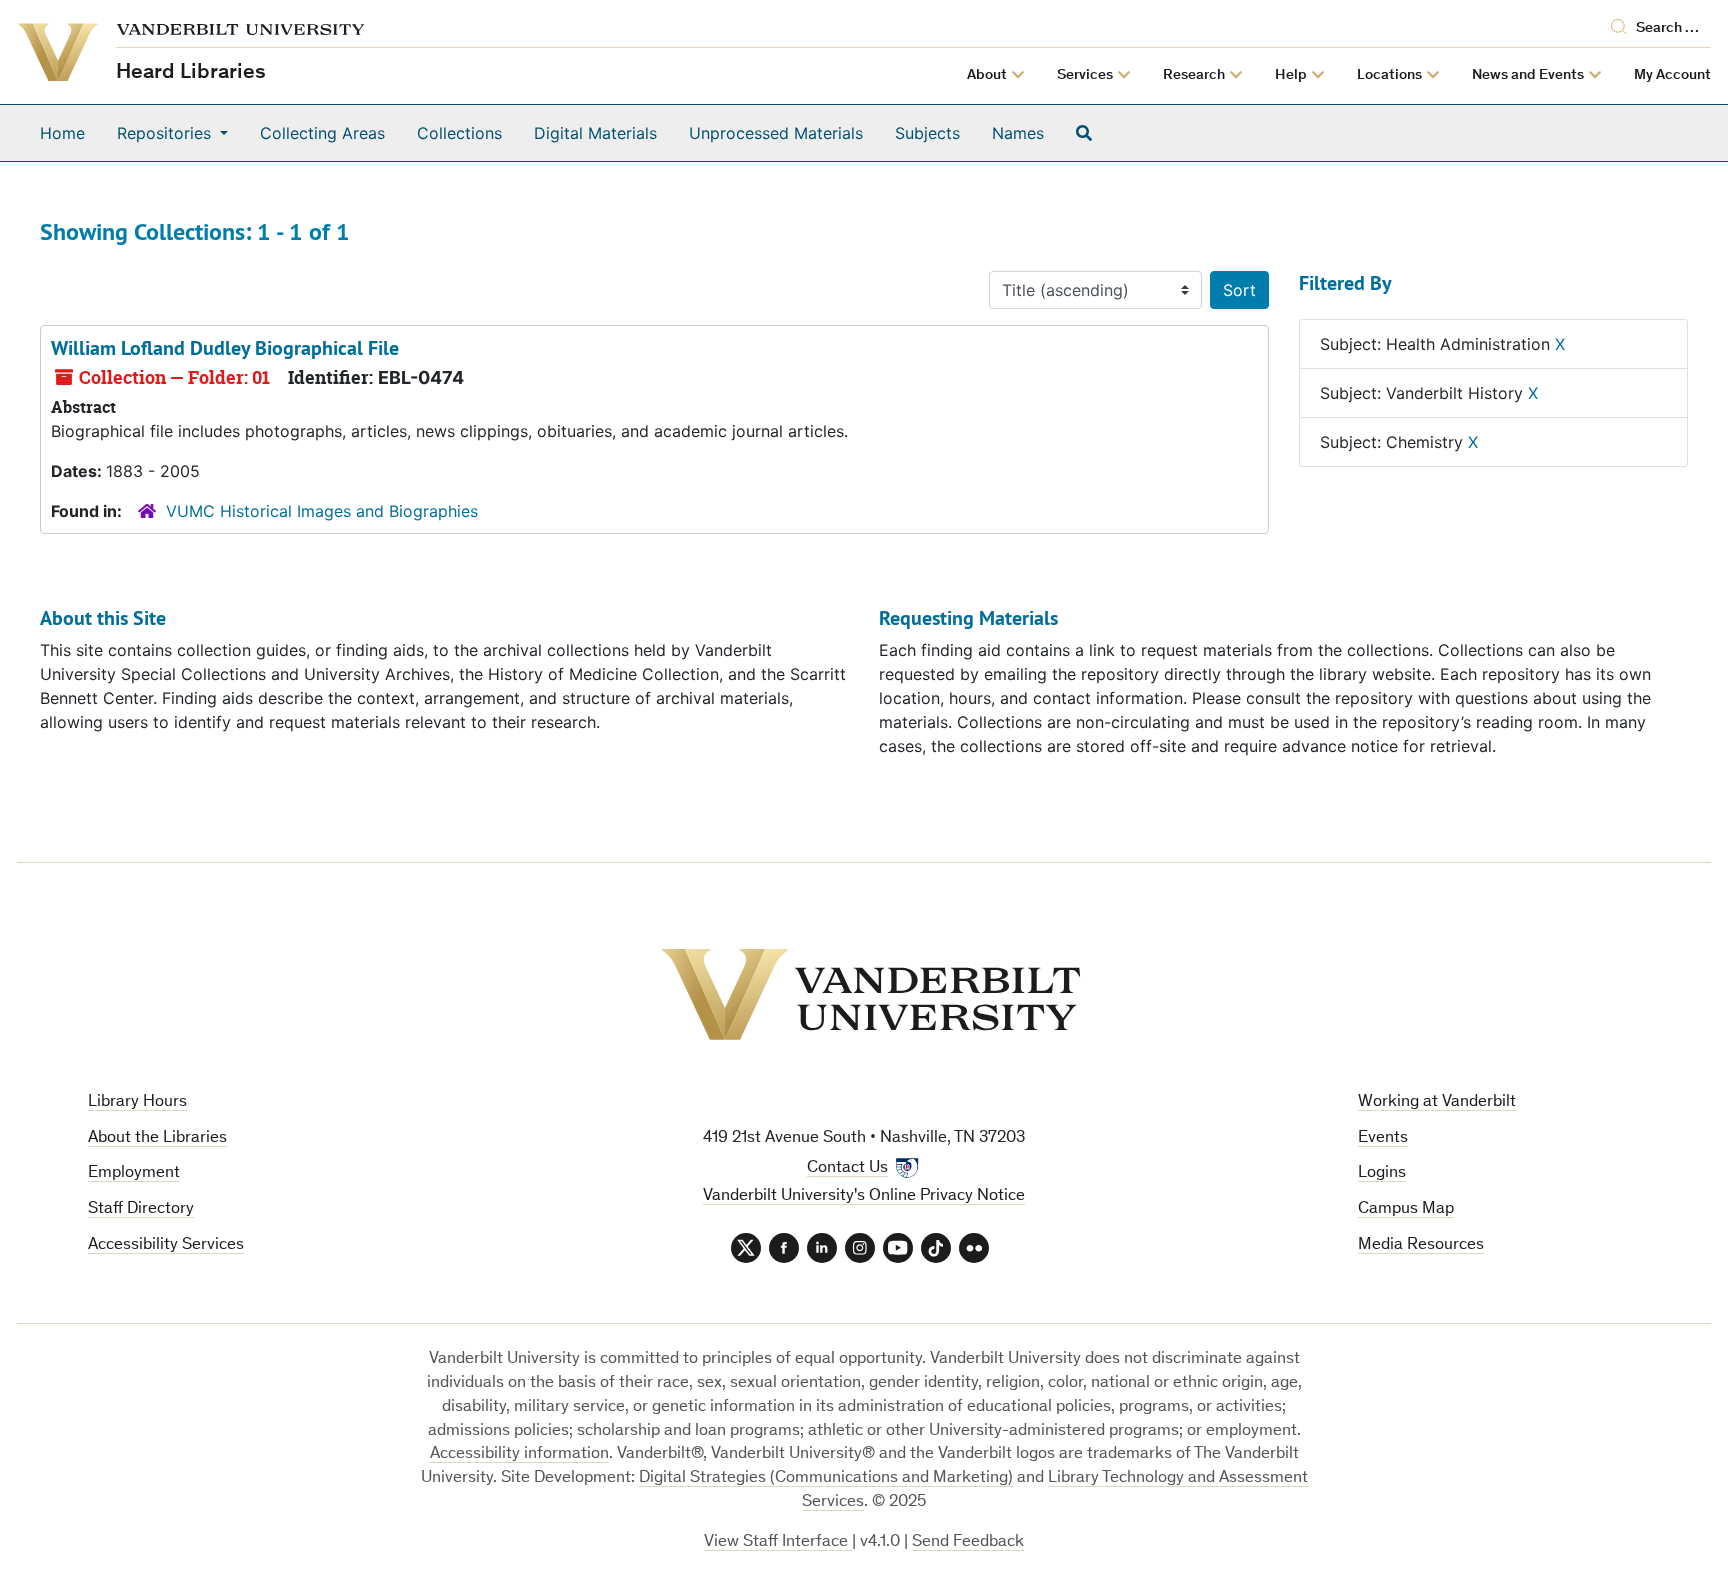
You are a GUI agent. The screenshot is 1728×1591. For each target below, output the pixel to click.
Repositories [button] (166, 133)
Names (1018, 133)
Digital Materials (595, 133)
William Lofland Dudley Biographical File (225, 348)
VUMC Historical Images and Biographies (322, 511)
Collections (459, 133)
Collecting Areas (322, 133)
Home (62, 133)
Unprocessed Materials (776, 133)
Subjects (927, 133)
